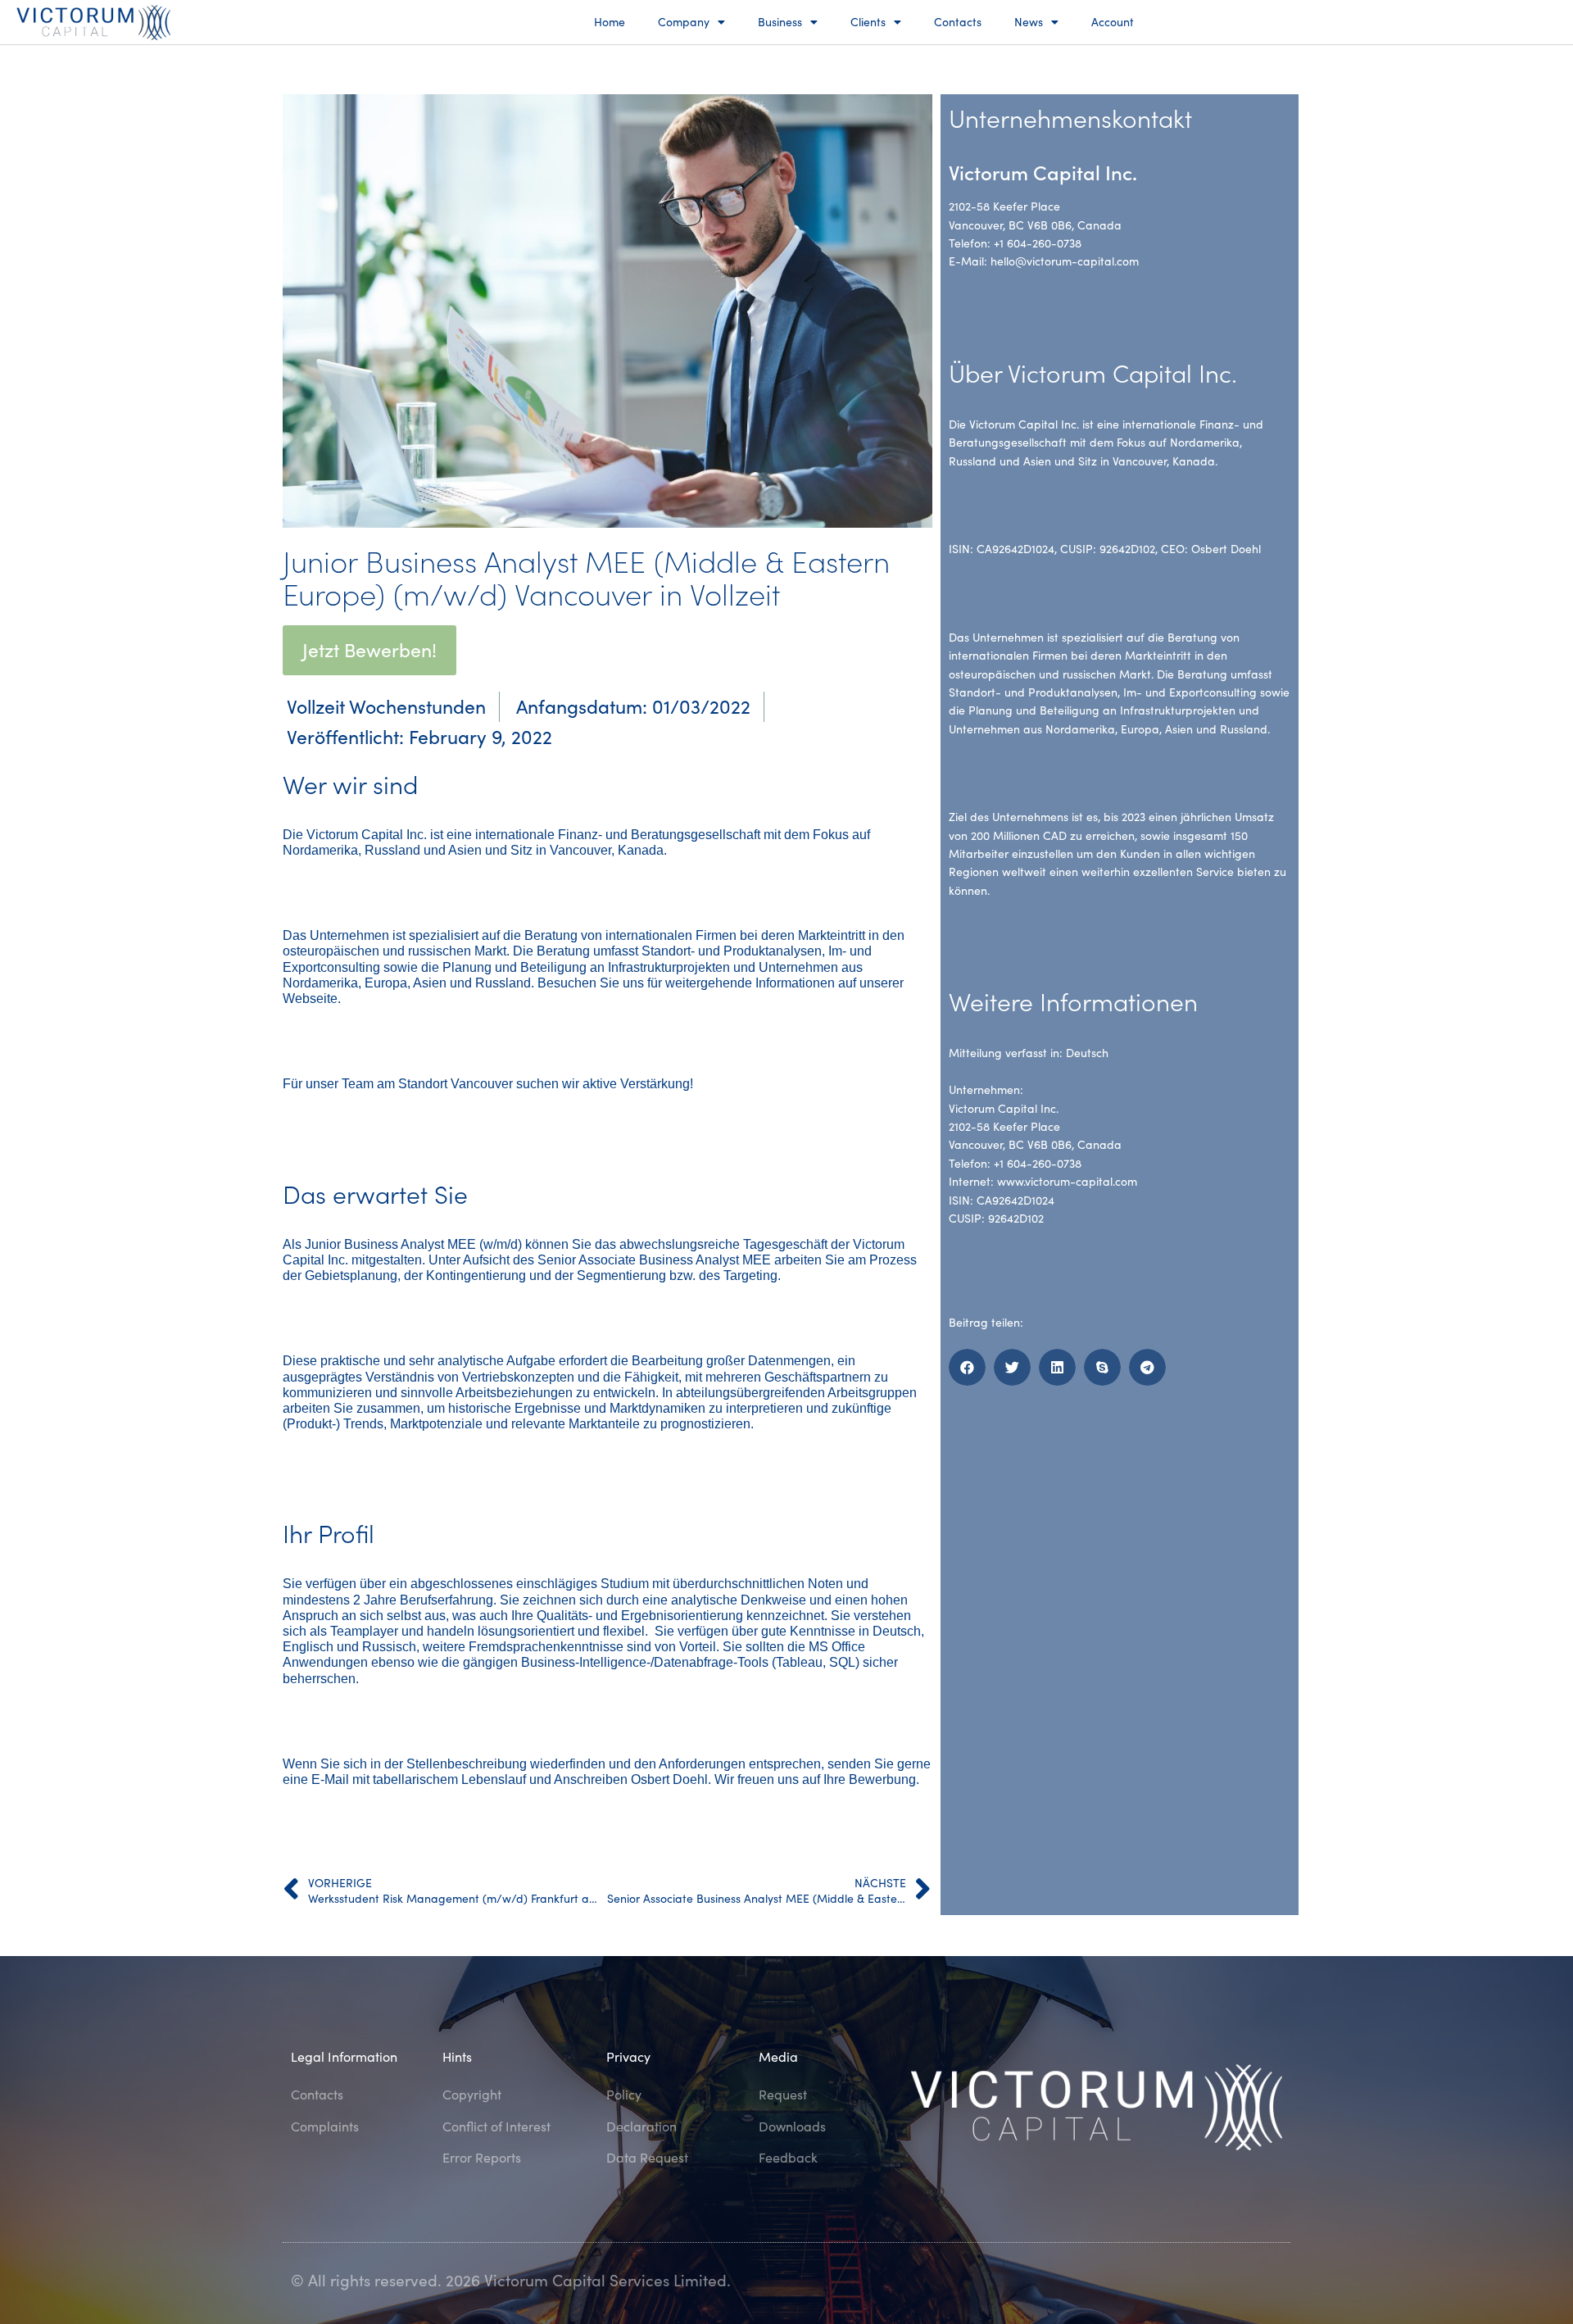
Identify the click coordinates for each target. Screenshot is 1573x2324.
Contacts (958, 22)
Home (610, 22)
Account (1113, 22)
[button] (967, 1367)
